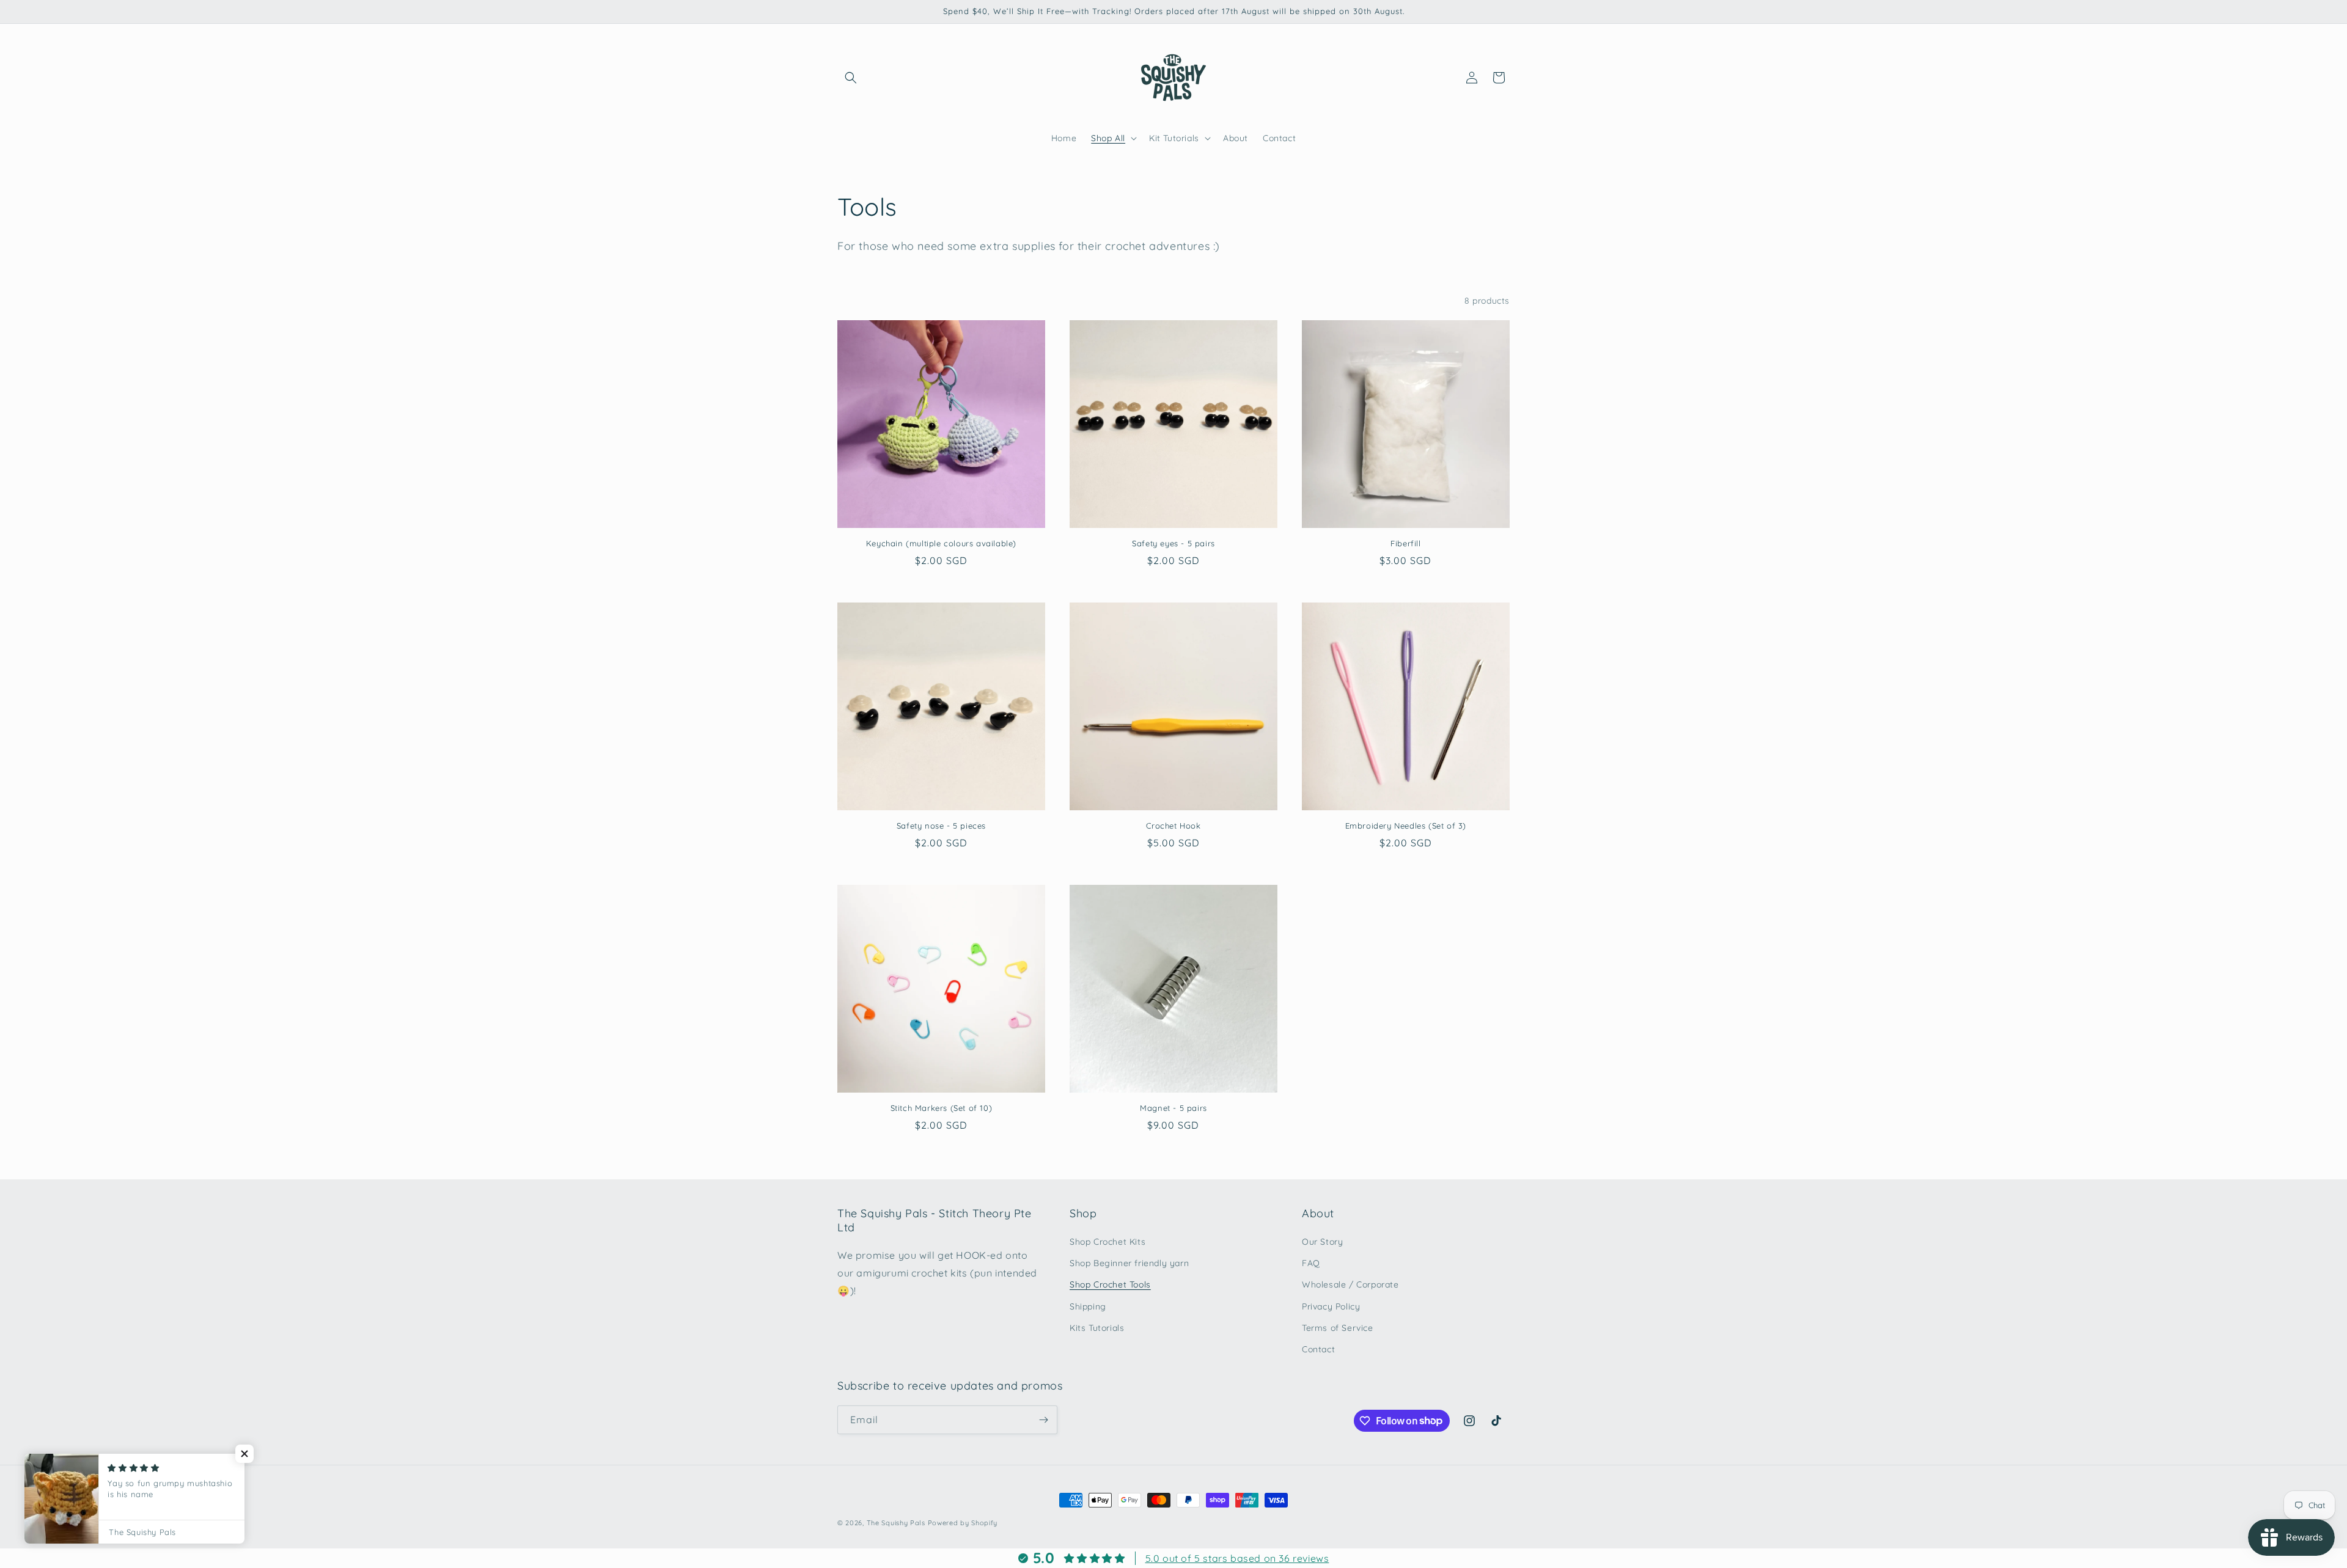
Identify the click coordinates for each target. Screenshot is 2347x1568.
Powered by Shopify (963, 1523)
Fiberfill (1405, 543)
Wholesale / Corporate (1350, 1284)
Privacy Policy (1331, 1306)
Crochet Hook (1173, 826)
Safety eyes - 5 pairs (1173, 543)
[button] (851, 78)
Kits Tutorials (1097, 1328)
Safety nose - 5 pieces (941, 826)
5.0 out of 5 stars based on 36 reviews (1237, 1558)
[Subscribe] (1043, 1420)
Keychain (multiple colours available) (941, 543)
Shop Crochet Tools (1110, 1284)
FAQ (1311, 1263)
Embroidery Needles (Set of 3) (1406, 826)
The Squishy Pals (896, 1523)
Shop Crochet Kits (1107, 1242)
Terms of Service (1338, 1328)
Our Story (1322, 1242)
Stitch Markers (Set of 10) (942, 1108)
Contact (1318, 1349)
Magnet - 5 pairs (1173, 1108)
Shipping (1088, 1306)
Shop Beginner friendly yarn (1129, 1263)
